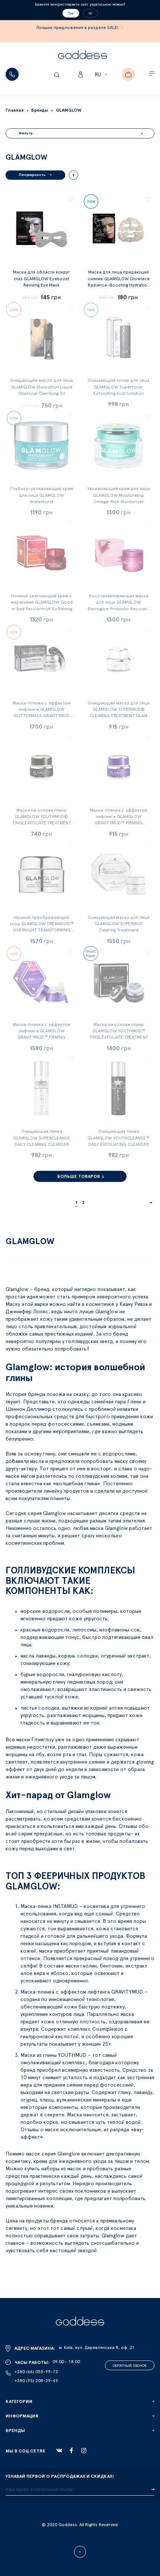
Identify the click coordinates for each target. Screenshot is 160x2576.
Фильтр (26, 133)
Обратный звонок (130, 2366)
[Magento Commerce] (83, 56)
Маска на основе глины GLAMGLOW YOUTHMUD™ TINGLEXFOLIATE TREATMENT (119, 1031)
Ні (90, 13)
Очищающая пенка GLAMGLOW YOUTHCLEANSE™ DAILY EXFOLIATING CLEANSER (119, 1138)
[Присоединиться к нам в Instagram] (84, 2451)
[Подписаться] (153, 2490)
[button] (102, 75)
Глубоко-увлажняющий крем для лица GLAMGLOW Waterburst (42, 495)
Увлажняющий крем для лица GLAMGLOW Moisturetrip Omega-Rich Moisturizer (119, 495)
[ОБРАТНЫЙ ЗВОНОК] (12, 74)
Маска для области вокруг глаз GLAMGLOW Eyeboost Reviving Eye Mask (41, 278)
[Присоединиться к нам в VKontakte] (59, 2451)
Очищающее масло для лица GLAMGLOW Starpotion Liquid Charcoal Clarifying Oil (41, 387)
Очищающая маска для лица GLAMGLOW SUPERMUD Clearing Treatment (119, 924)
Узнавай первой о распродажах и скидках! (60, 2476)
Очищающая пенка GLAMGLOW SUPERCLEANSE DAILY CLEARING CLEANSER (41, 1138)
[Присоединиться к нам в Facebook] (71, 2450)
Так (71, 13)
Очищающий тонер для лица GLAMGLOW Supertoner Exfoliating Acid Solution (119, 387)
